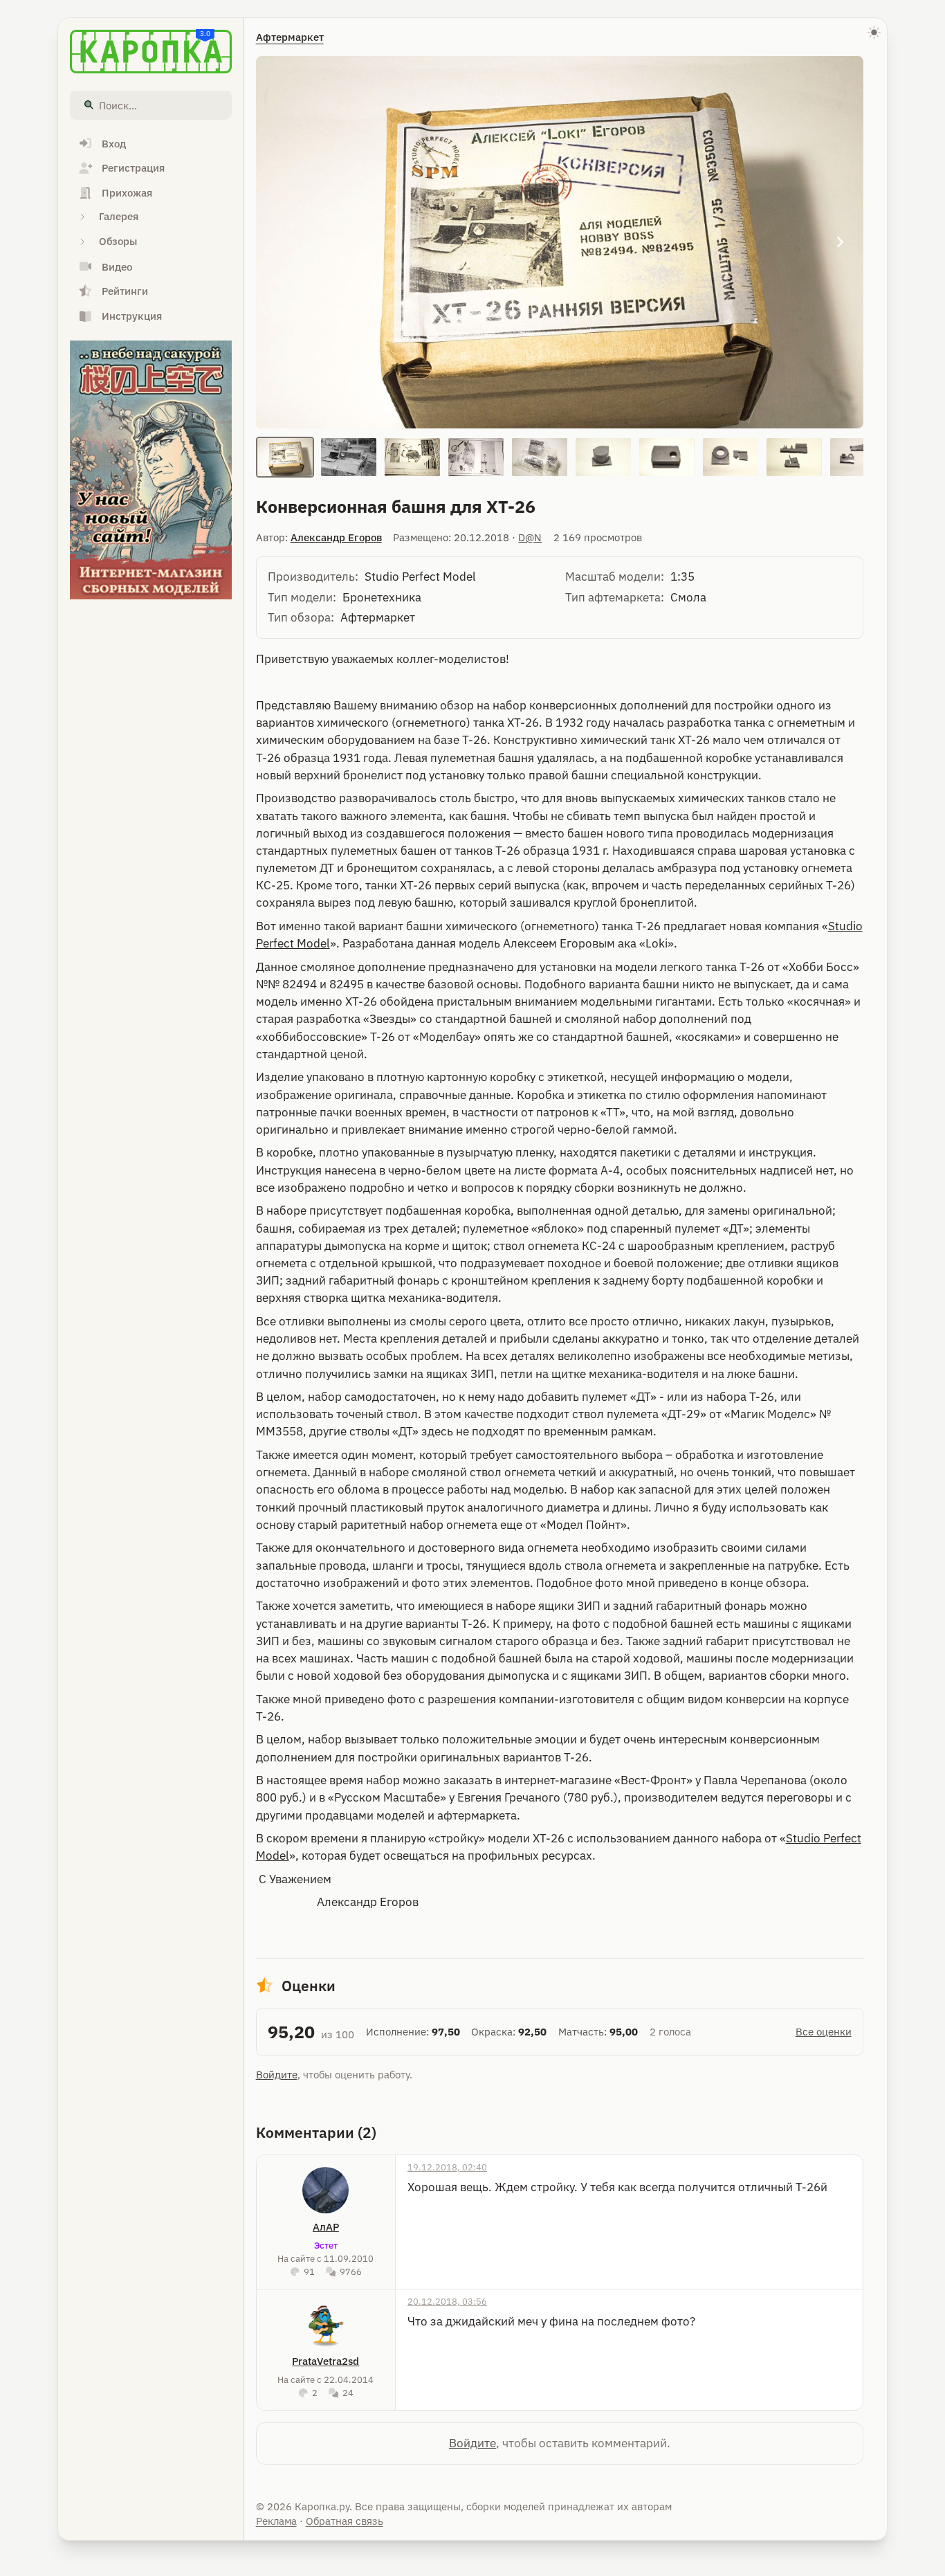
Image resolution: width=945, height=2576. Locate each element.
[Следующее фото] (840, 242)
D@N (530, 537)
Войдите (277, 2075)
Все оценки (824, 2032)
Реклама (276, 2521)
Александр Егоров (336, 537)
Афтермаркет (290, 37)
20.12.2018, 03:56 (447, 2301)
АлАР (326, 2227)
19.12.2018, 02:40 (447, 2167)
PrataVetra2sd (325, 2361)
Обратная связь (345, 2521)
